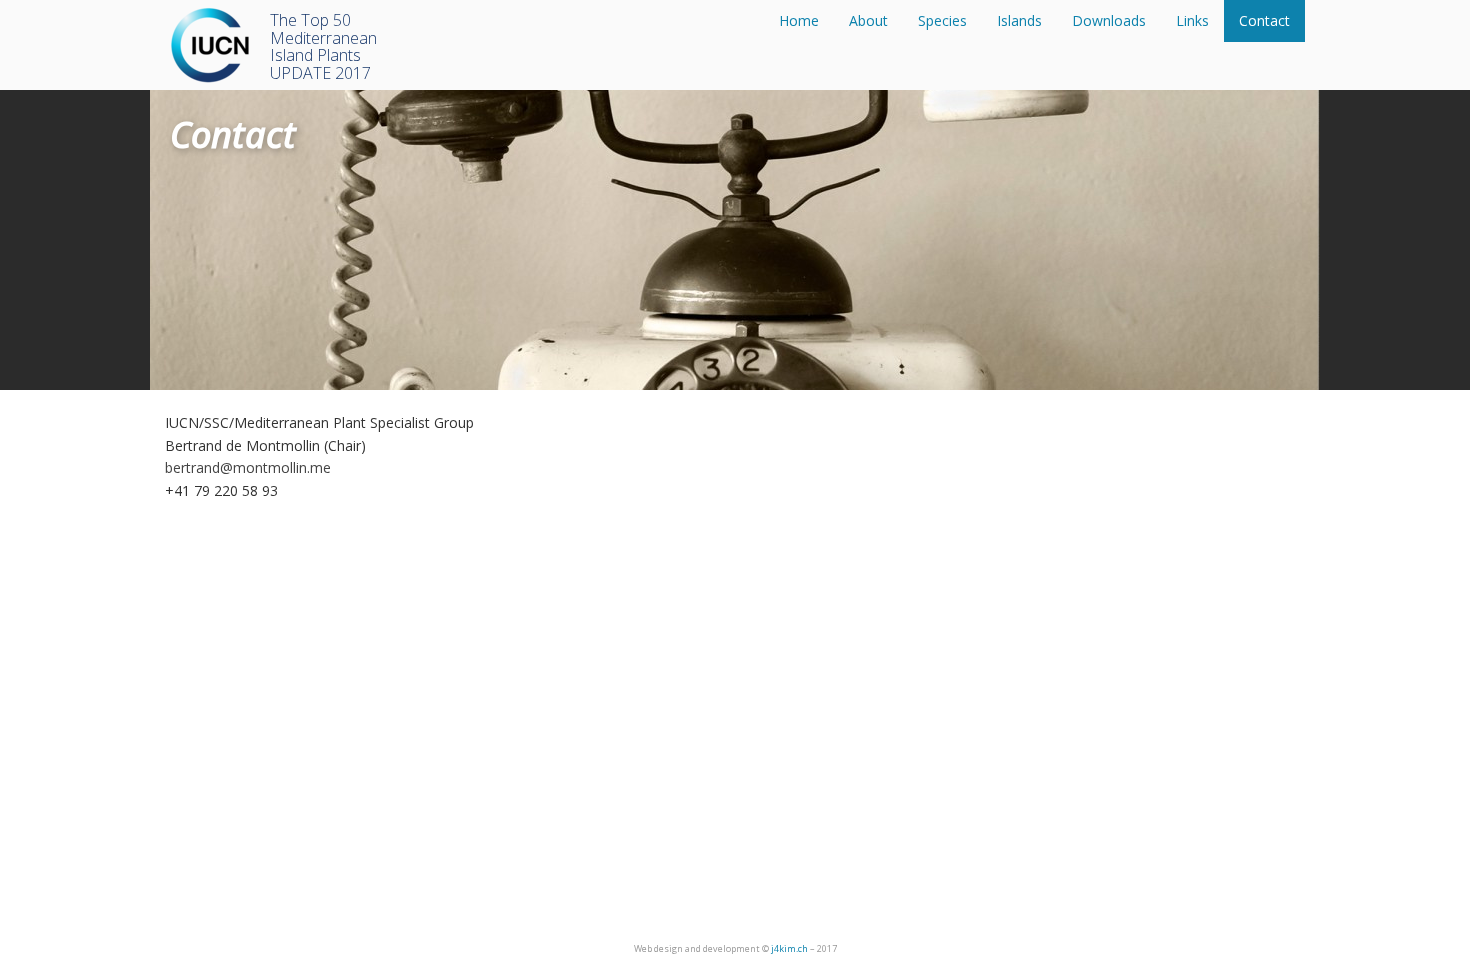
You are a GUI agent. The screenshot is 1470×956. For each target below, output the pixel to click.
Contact (1264, 20)
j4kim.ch (789, 948)
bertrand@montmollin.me (248, 467)
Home (799, 20)
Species (942, 20)
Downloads (1109, 20)
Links (1192, 20)
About (868, 20)
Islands (1019, 20)
